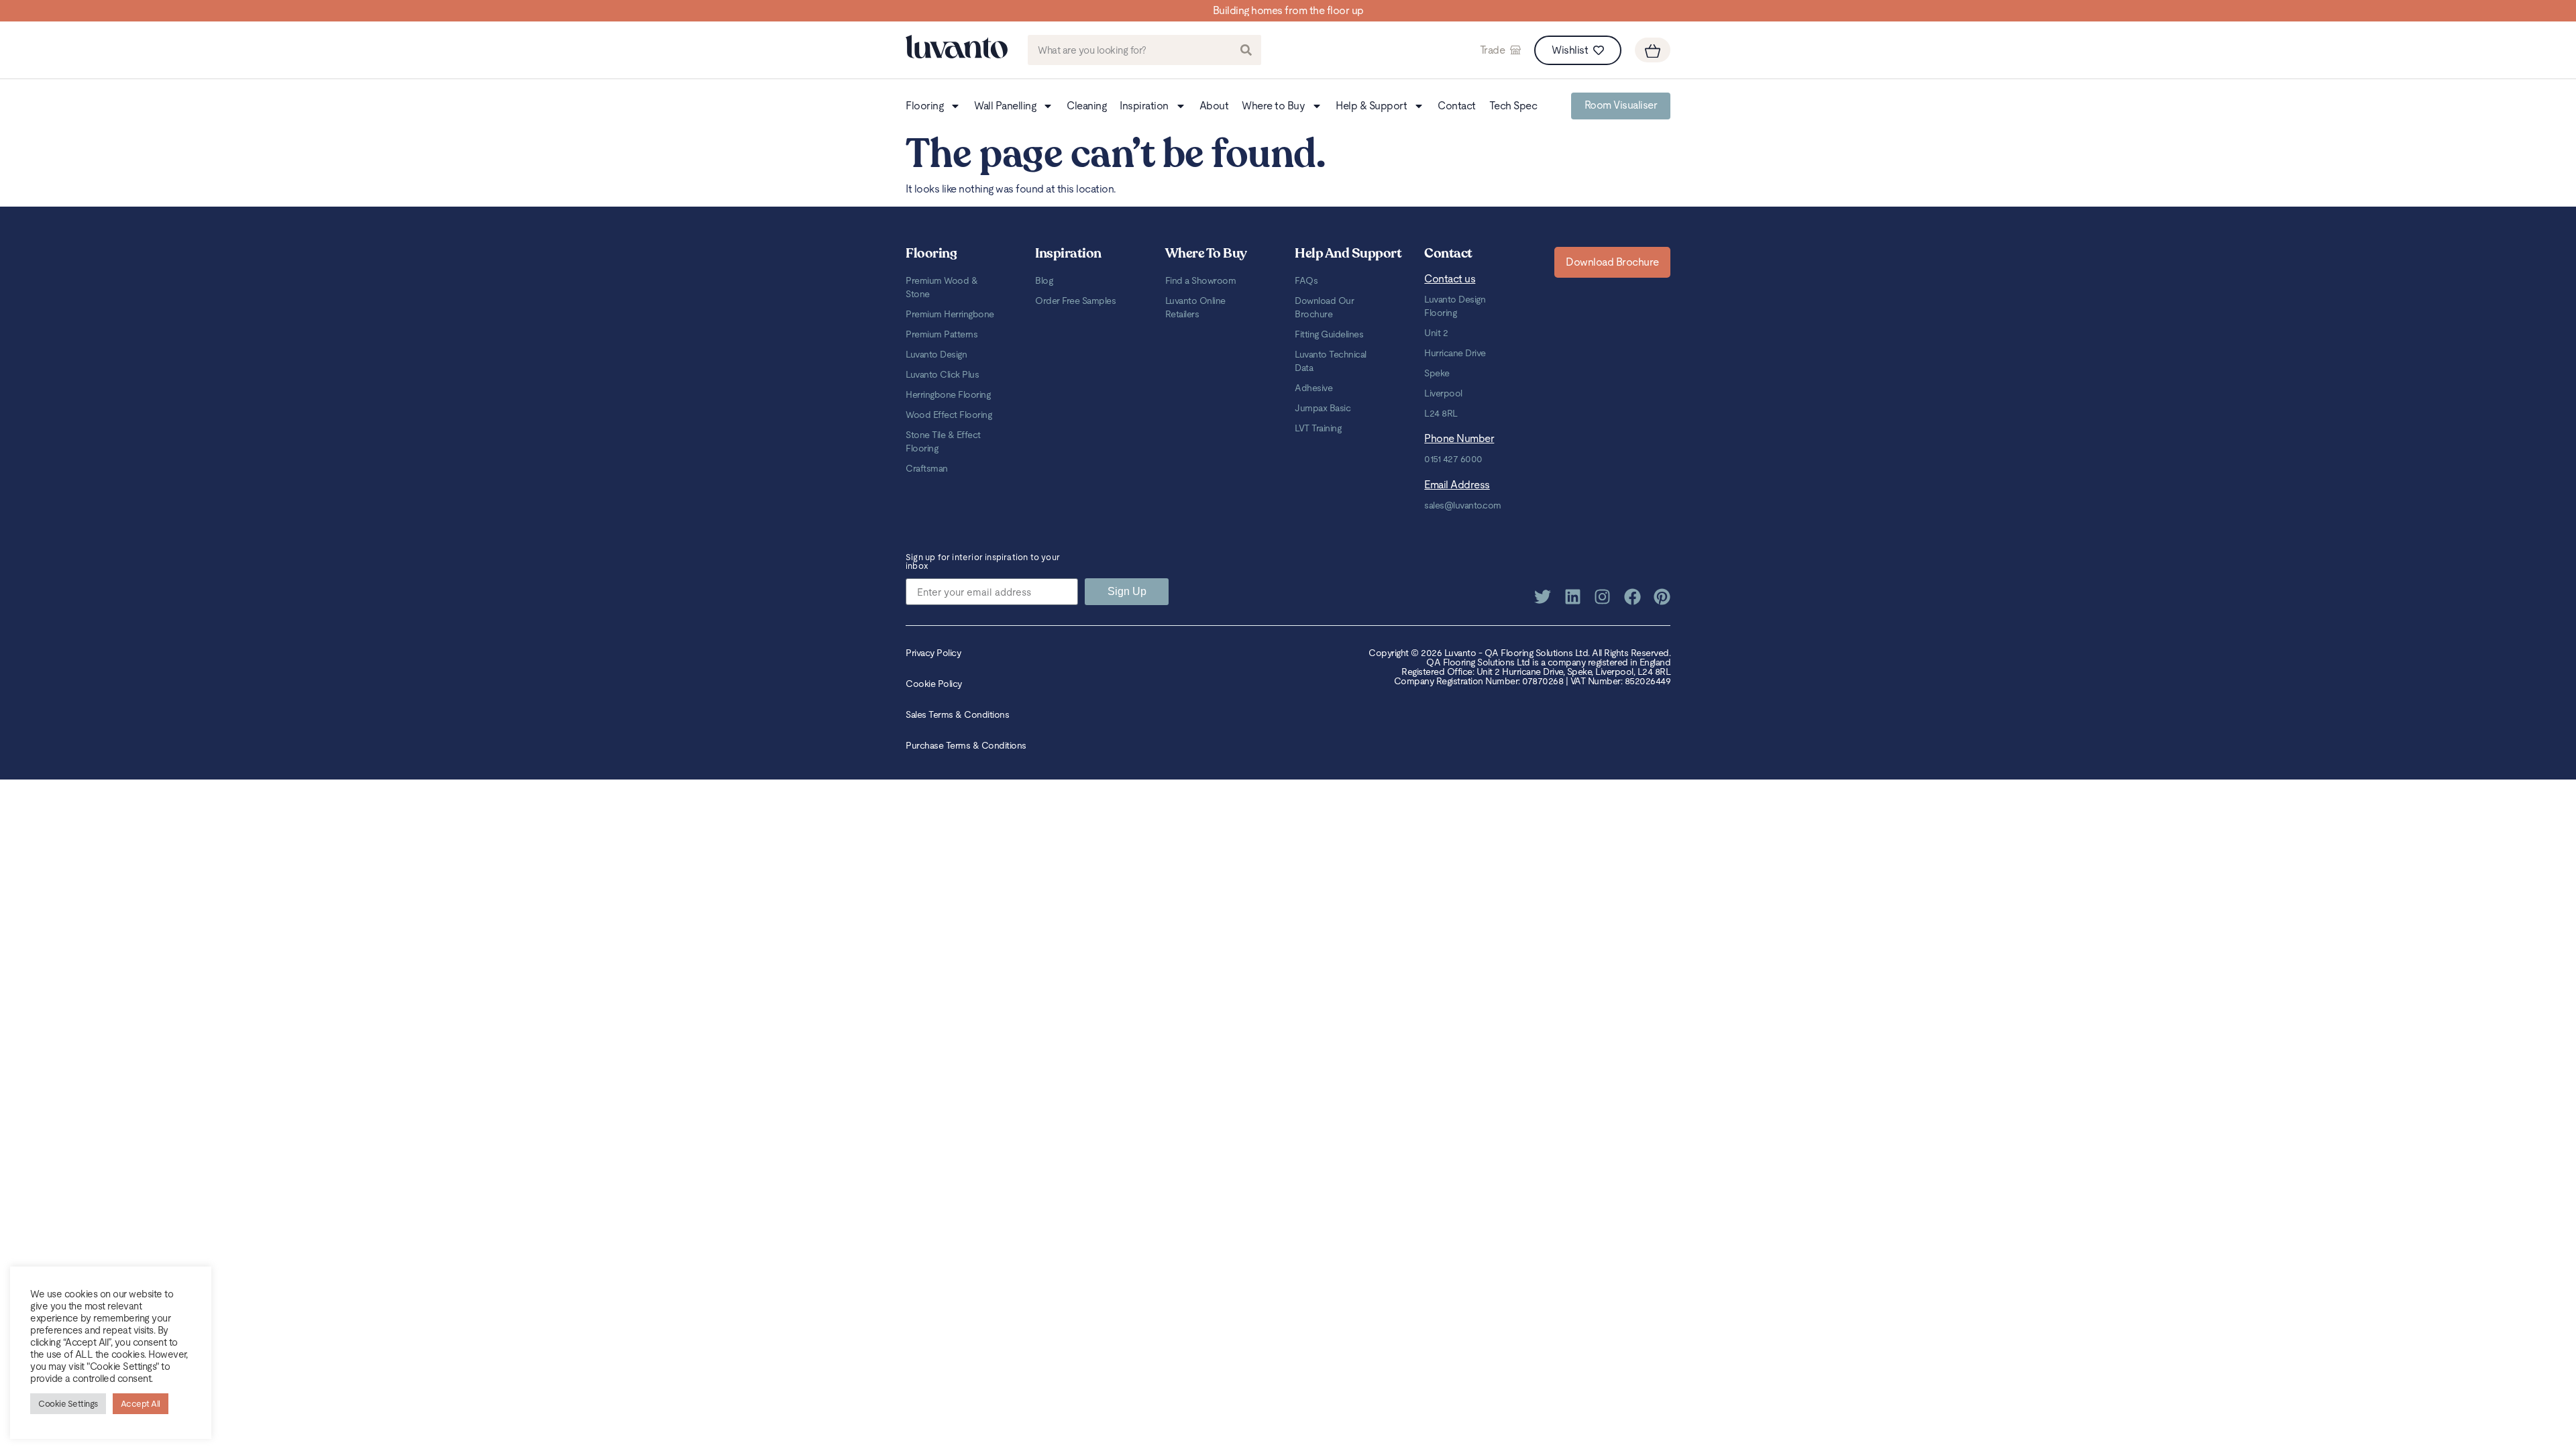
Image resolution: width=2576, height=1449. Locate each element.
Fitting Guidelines (1329, 334)
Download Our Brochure (1324, 307)
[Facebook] (1632, 597)
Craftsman (927, 468)
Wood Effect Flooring (949, 415)
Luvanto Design (936, 354)
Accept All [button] (141, 1404)
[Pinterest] (1662, 597)
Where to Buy (1273, 106)
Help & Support (1371, 106)
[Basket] (1653, 50)
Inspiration (1144, 106)
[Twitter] (1543, 597)
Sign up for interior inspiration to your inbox (983, 562)
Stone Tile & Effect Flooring (943, 441)
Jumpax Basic (1323, 408)
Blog (1044, 280)
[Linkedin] (1573, 597)
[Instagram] (1602, 597)
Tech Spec (1513, 106)
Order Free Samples (1075, 301)
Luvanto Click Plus (942, 374)
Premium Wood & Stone (942, 287)
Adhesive (1313, 388)
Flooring (924, 106)
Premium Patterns (942, 334)
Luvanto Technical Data (1331, 361)
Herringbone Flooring (948, 394)
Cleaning (1086, 106)
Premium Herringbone (950, 314)
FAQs (1306, 280)
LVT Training (1318, 428)
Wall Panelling (1005, 106)
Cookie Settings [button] (68, 1404)
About (1214, 106)
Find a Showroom (1201, 280)
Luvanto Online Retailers (1195, 307)
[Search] (1246, 50)
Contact (1457, 106)
